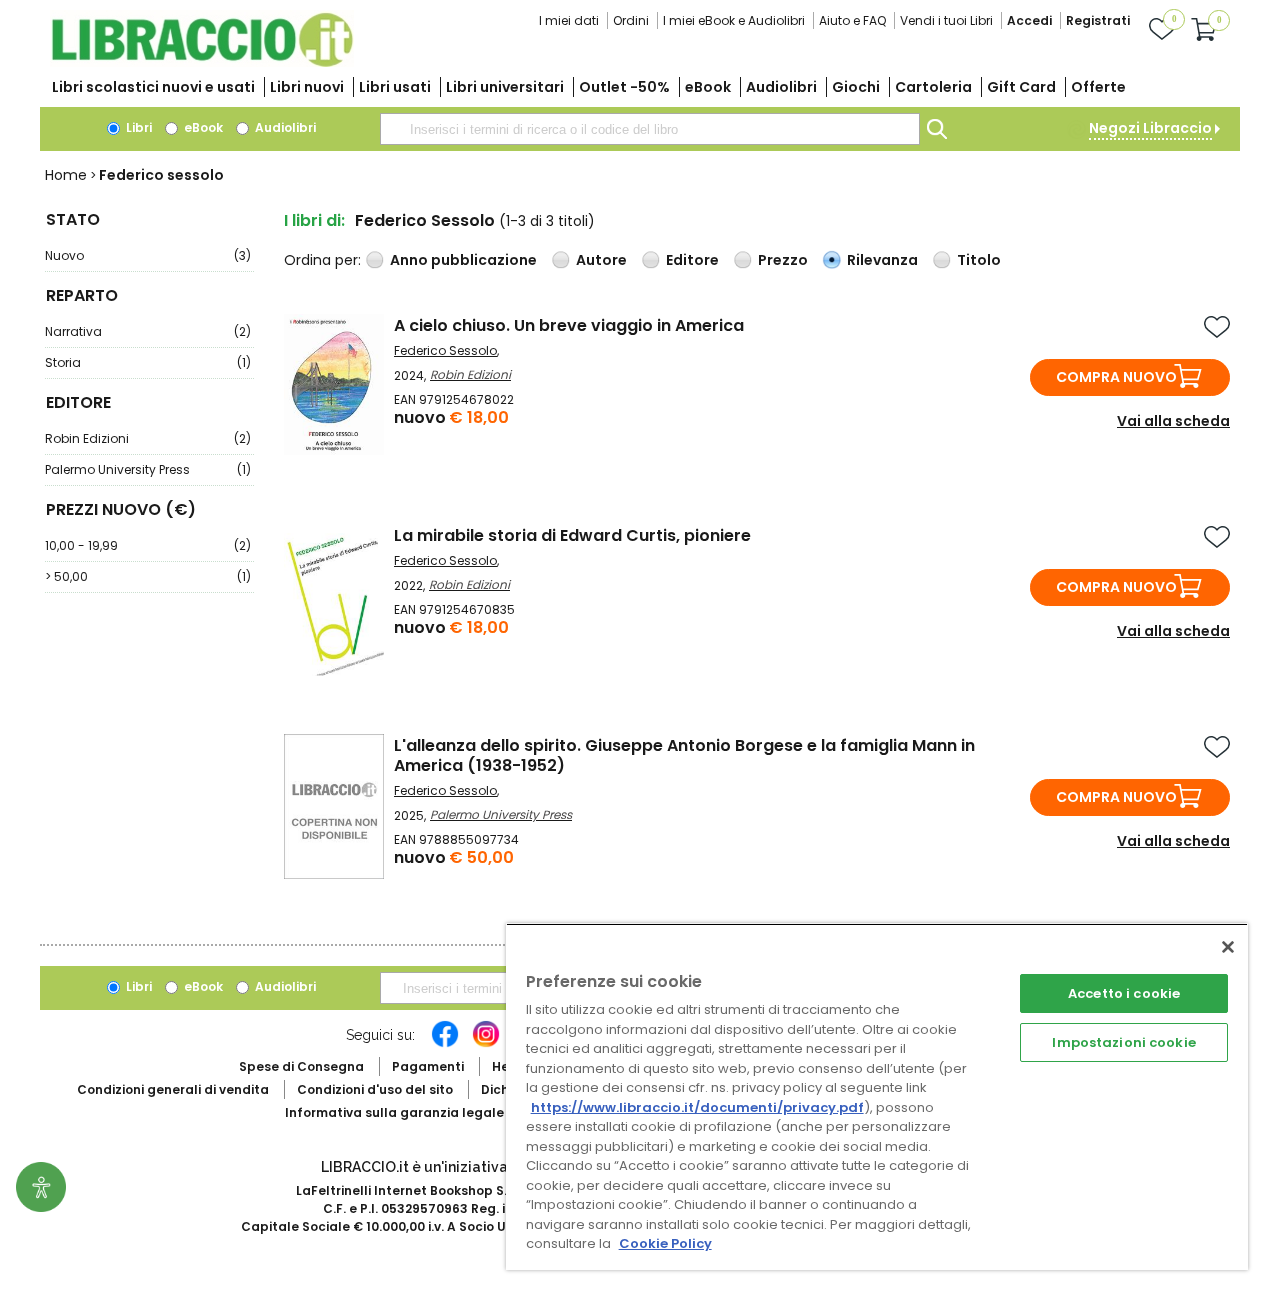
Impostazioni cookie (1123, 1042)
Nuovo (148, 255)
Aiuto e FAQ (852, 20)
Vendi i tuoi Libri (946, 20)
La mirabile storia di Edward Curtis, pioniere (572, 535)
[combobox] (650, 129)
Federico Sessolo (445, 350)
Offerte (1098, 87)
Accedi (1029, 20)
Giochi (856, 87)
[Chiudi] (1228, 947)
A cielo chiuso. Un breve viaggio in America (569, 325)
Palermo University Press (148, 469)
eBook (708, 87)
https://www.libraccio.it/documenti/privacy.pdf (697, 1107)
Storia (148, 362)
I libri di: (314, 220)
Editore (692, 260)
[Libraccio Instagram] (486, 1044)
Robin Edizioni (148, 438)
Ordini (631, 20)
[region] (877, 1096)
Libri (137, 127)
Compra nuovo (1116, 377)
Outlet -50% (624, 87)
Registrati (1098, 20)
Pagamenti (428, 1066)
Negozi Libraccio (1150, 128)
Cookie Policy (665, 1243)
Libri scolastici (153, 87)
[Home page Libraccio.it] (202, 62)
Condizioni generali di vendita (173, 1089)
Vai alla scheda (1173, 421)
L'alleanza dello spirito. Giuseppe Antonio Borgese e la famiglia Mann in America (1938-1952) (684, 755)
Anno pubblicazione (463, 260)
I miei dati (569, 20)
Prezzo (783, 260)
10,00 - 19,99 (148, 545)
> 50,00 (148, 576)
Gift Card (1021, 87)
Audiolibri (781, 87)
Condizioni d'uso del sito (375, 1089)
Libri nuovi (307, 87)
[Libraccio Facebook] (445, 1044)
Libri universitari (505, 87)
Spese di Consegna (301, 1066)
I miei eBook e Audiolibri (734, 20)
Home (66, 175)
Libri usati (395, 87)
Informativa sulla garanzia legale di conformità (440, 1112)
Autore (601, 260)
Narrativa (148, 331)
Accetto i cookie (1124, 993)
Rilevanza (882, 260)
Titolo (979, 260)
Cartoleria (933, 87)
